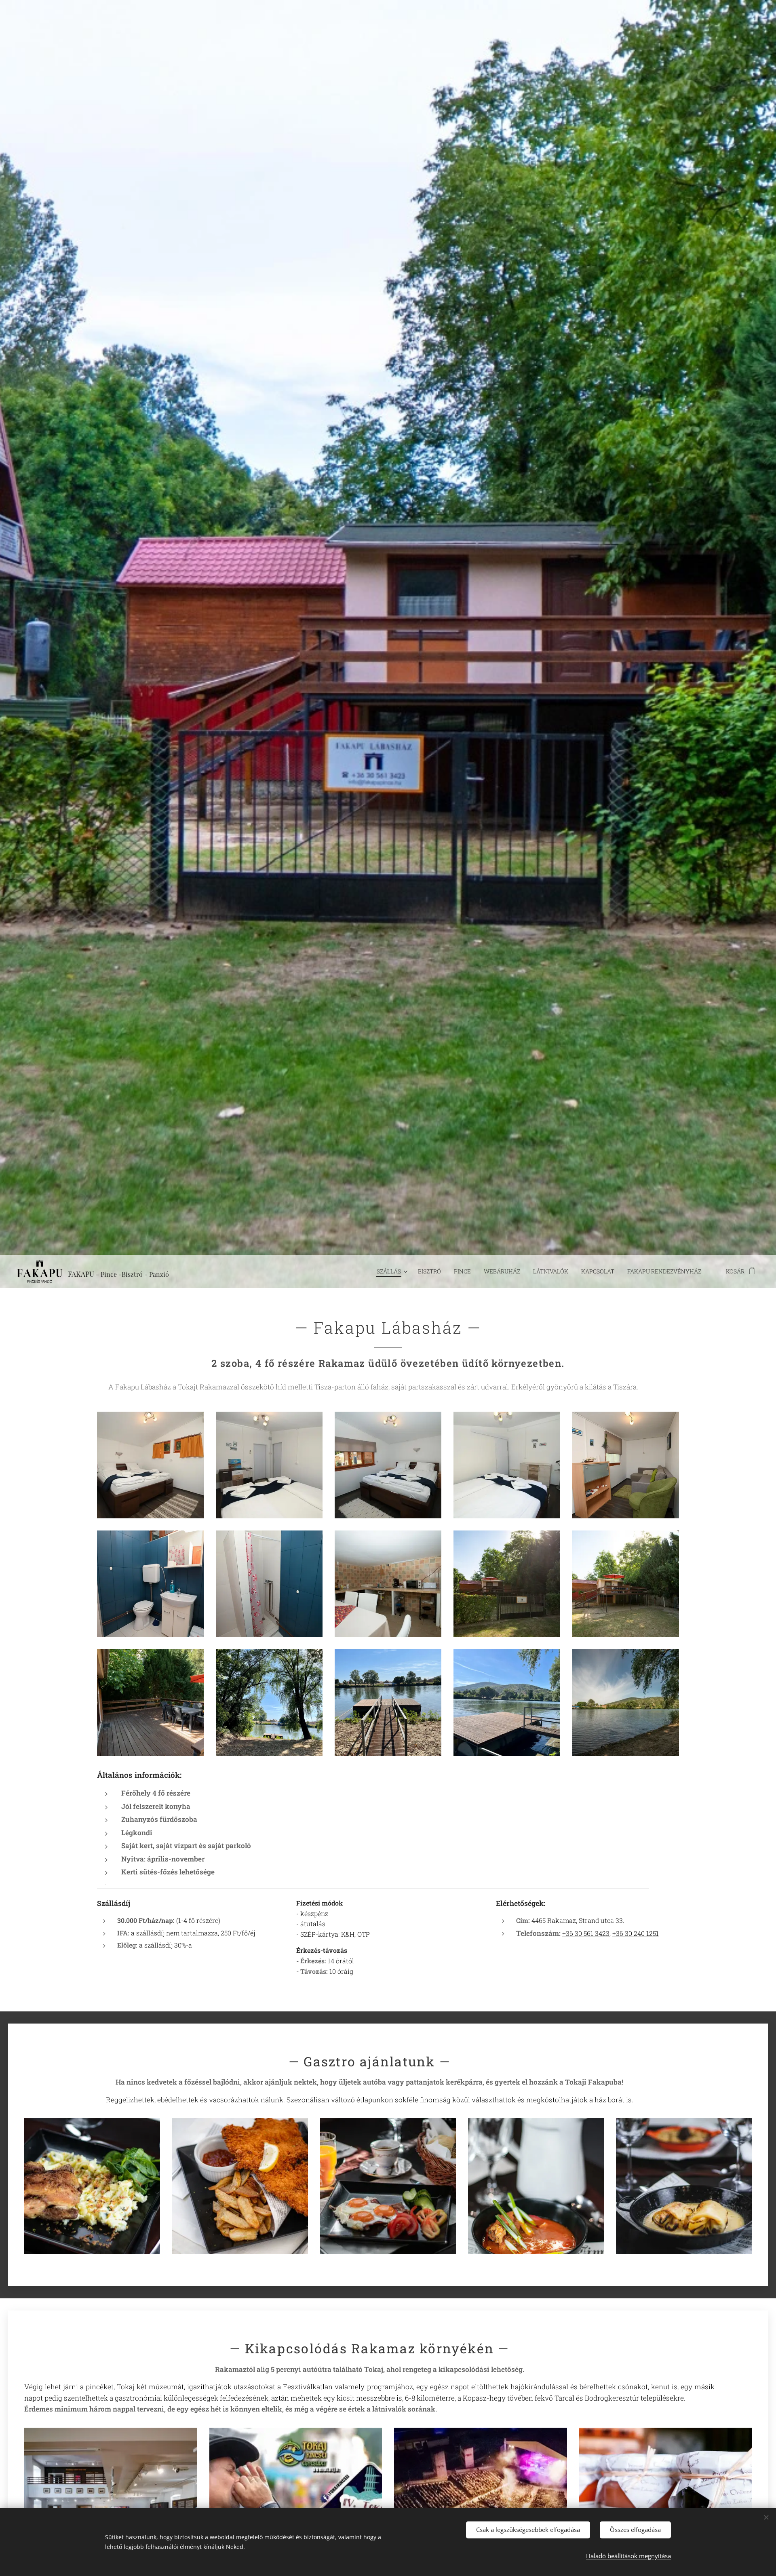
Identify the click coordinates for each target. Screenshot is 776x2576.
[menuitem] (393, 1271)
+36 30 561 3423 (586, 1933)
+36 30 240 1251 (636, 1933)
